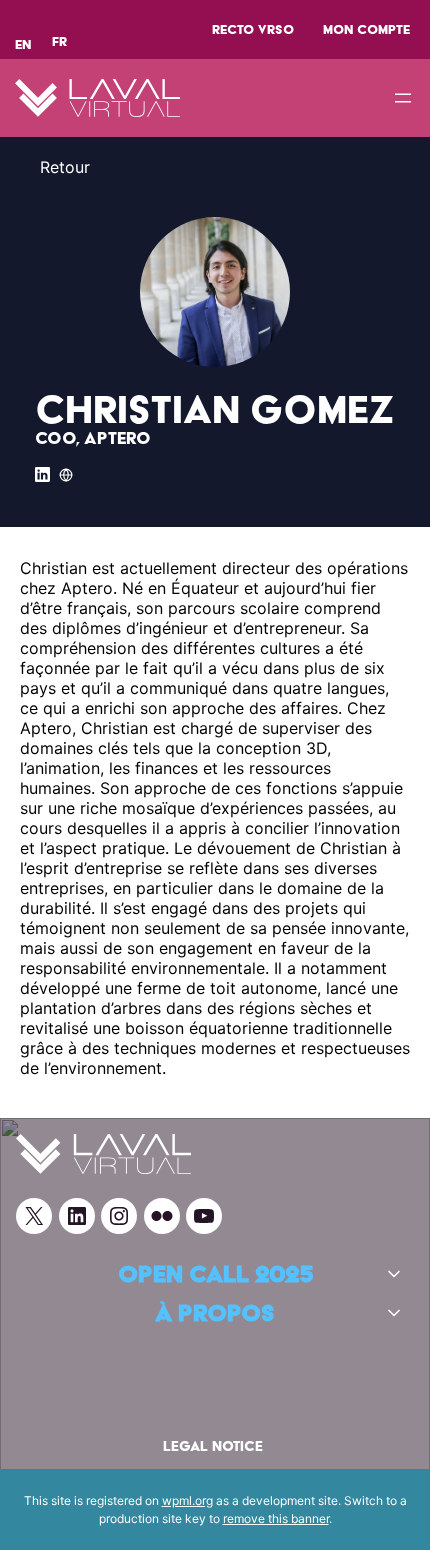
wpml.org (187, 1500)
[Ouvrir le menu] (403, 98)
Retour (65, 167)
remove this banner (276, 1518)
